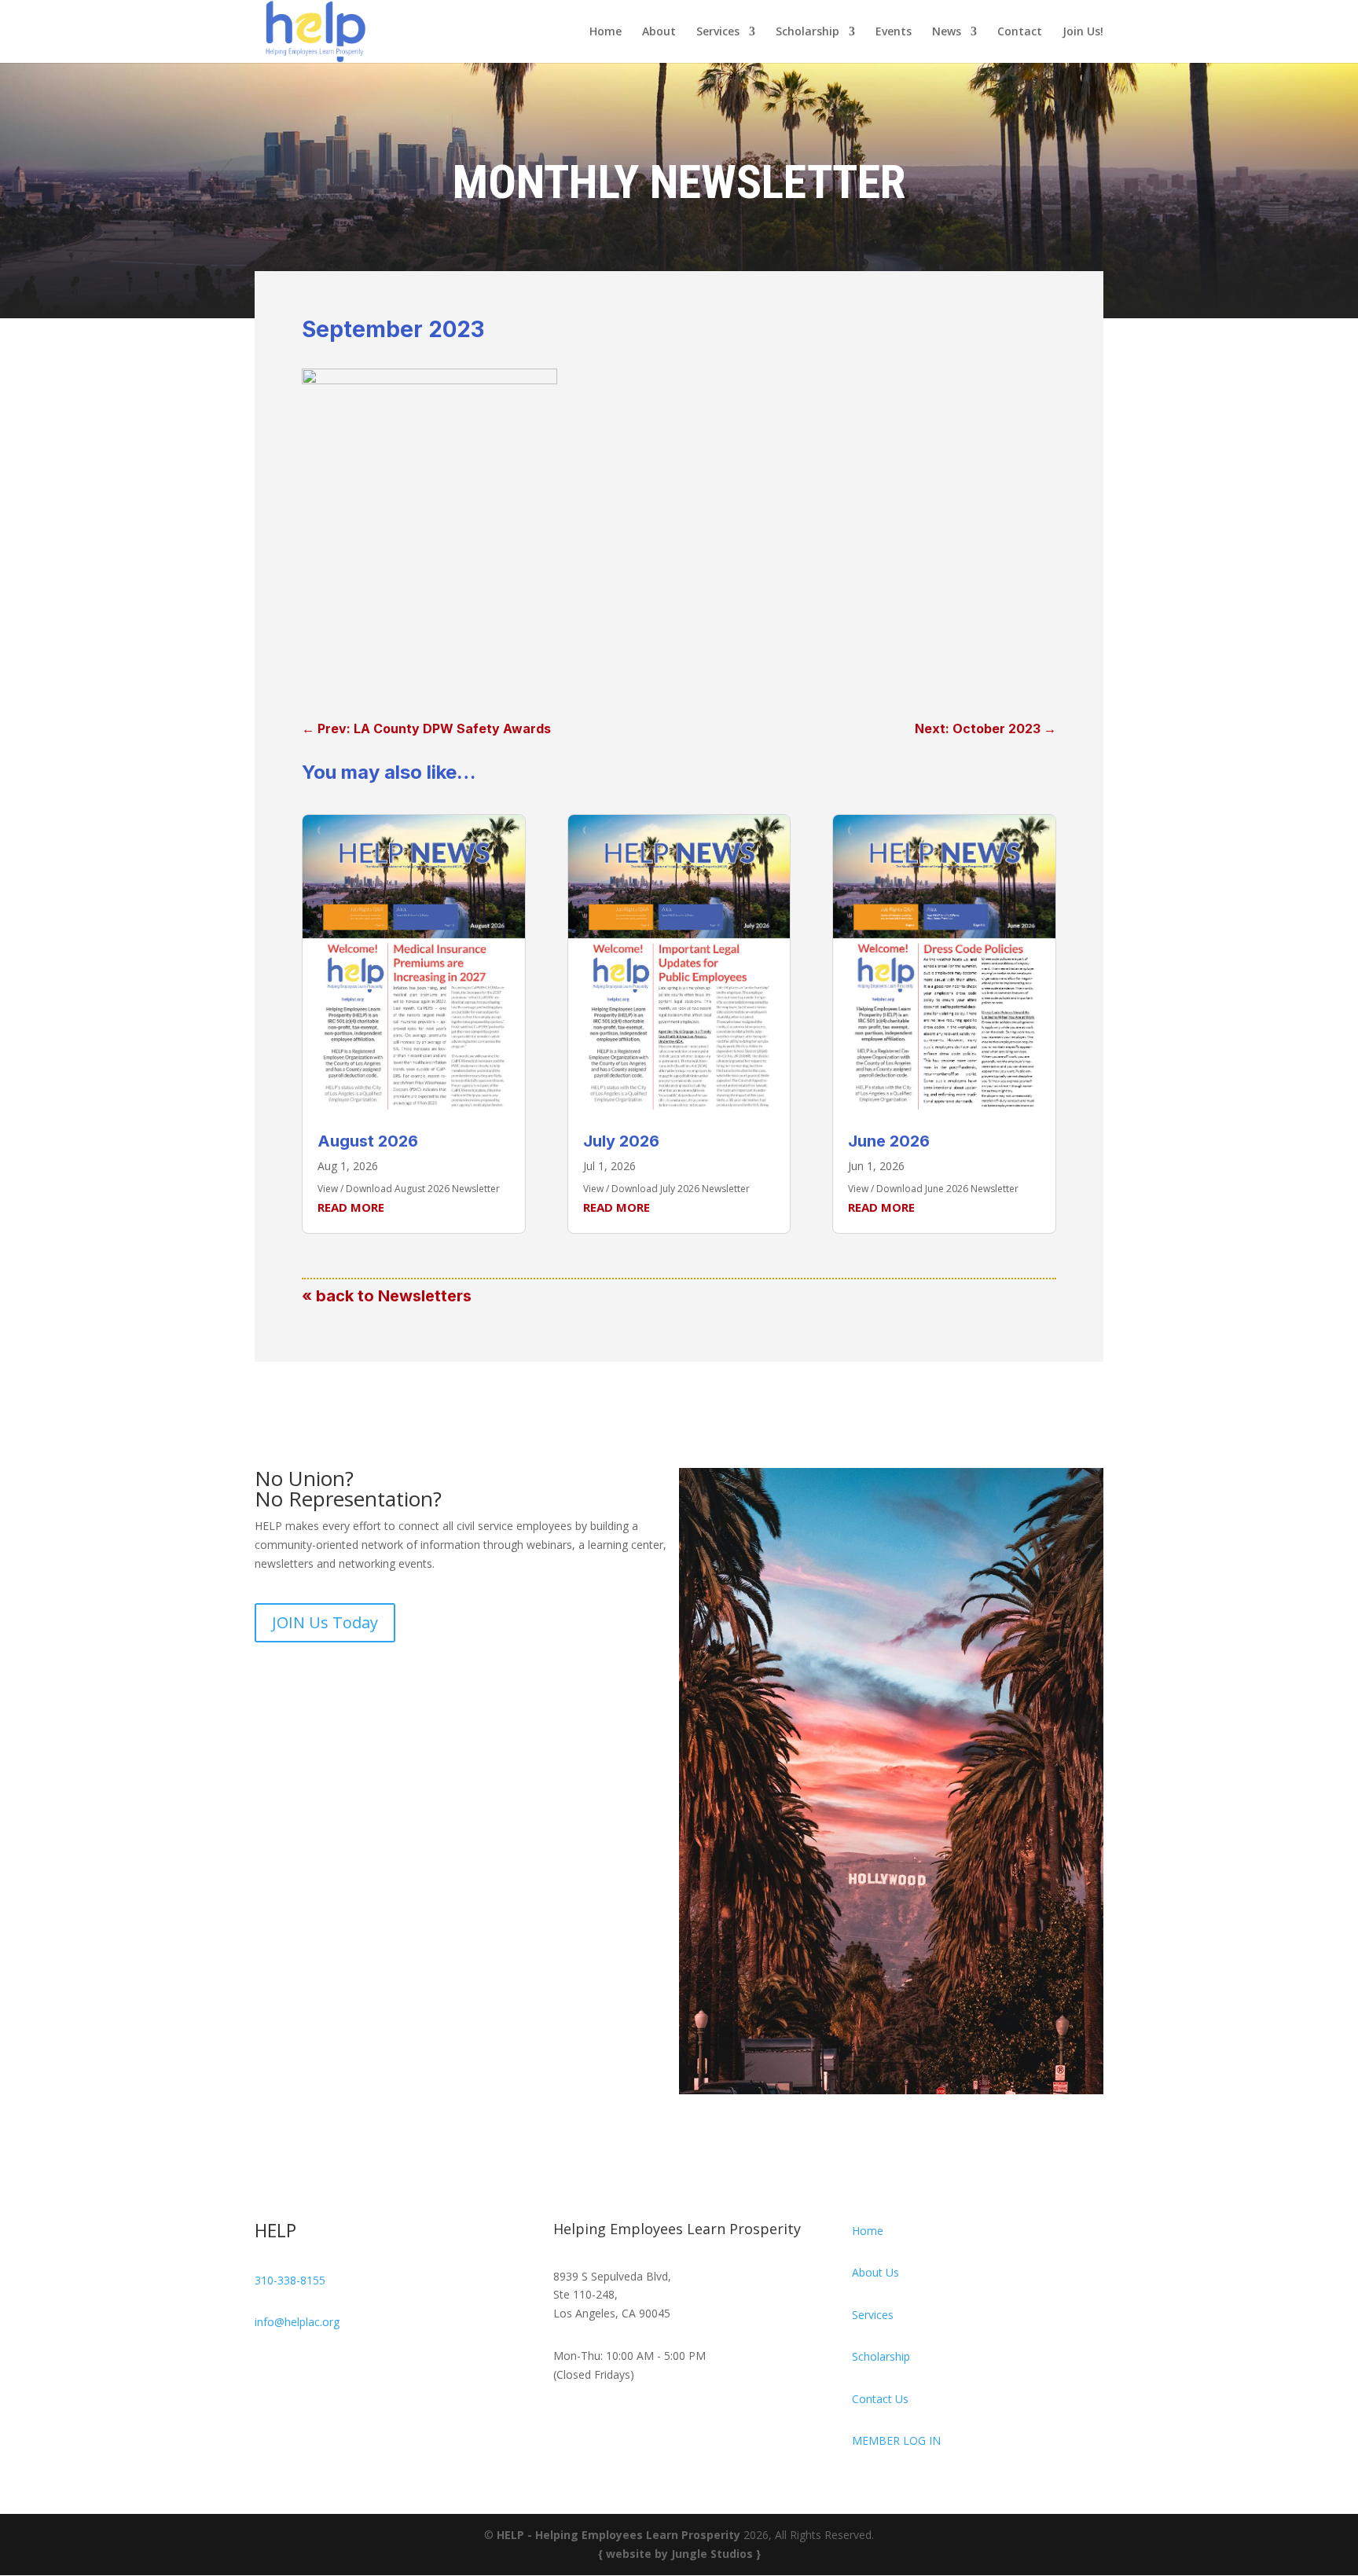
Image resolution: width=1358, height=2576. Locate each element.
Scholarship (807, 32)
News (947, 32)
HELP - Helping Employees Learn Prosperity (618, 2535)
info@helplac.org (297, 2322)
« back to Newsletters (387, 1296)
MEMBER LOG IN (896, 2440)
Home (606, 32)
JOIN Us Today (325, 1622)
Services (718, 32)
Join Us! (1083, 32)
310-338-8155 (290, 2280)
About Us (875, 2272)
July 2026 (621, 1141)
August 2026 (368, 1141)
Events (894, 32)
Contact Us (880, 2399)
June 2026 (889, 1141)
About (659, 32)
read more (351, 1207)
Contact (1020, 32)
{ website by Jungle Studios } (679, 2554)
